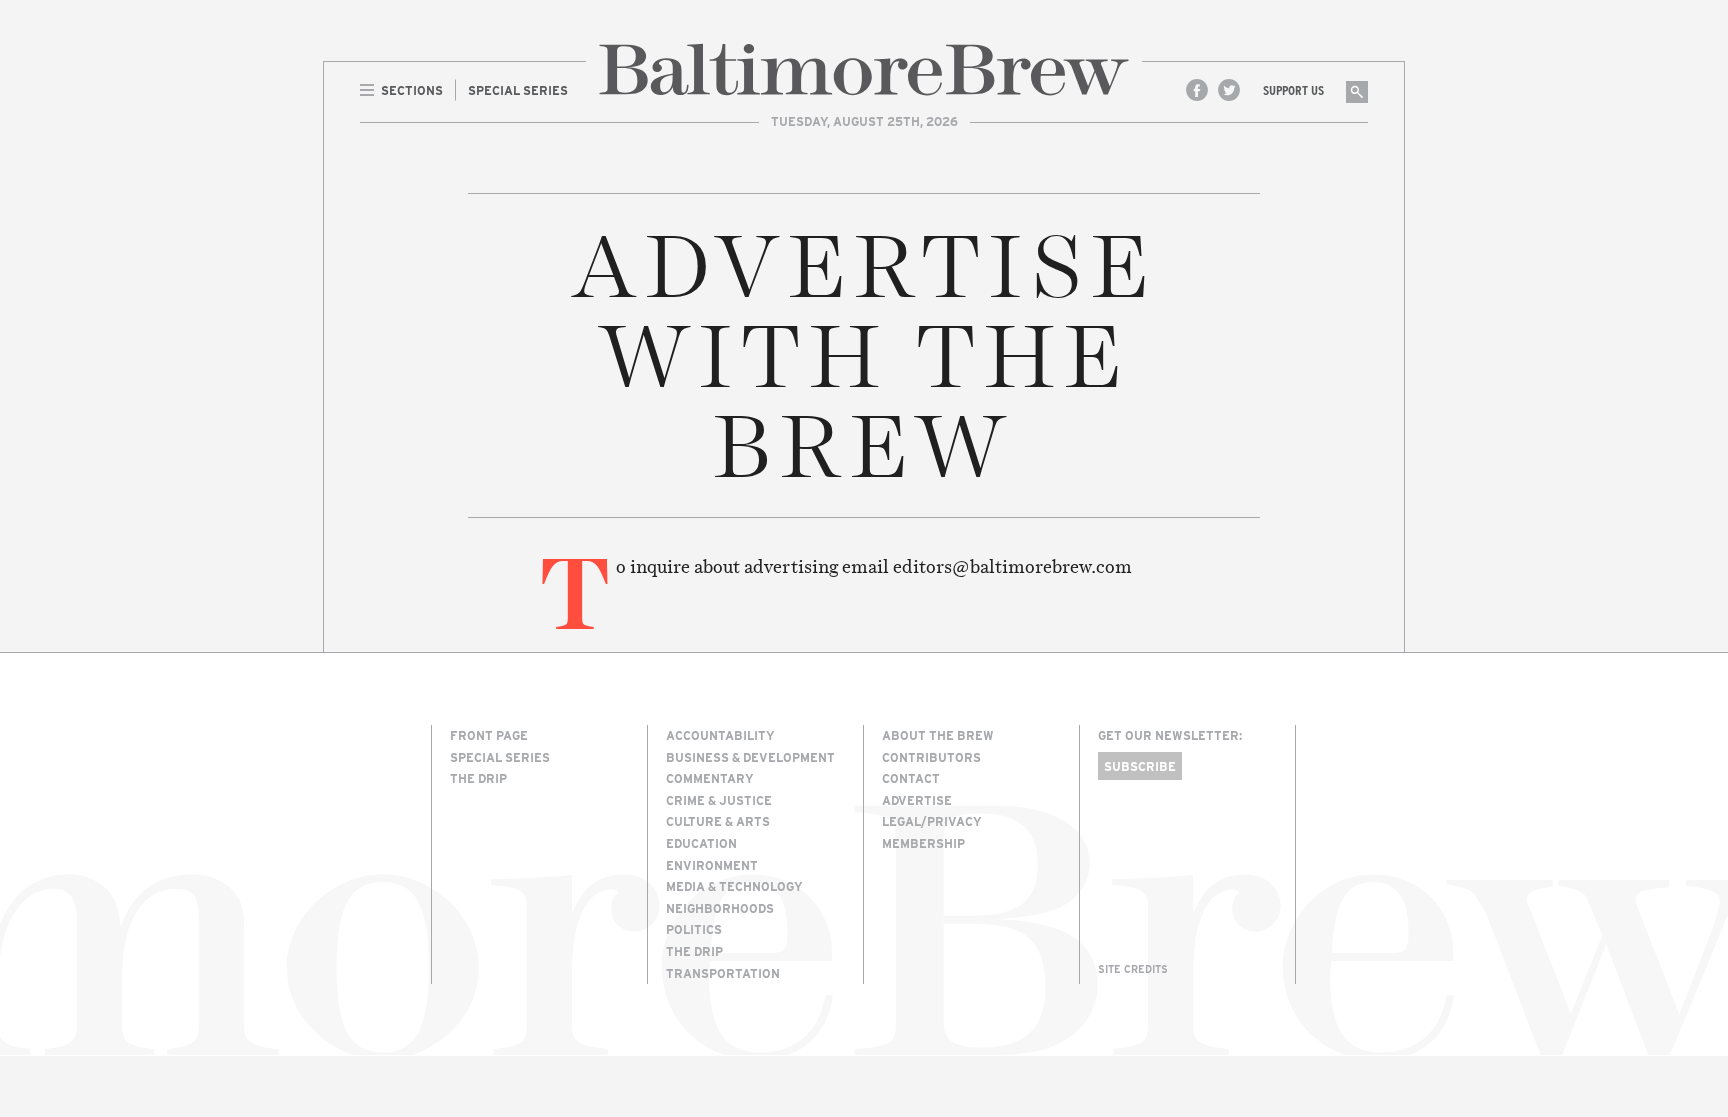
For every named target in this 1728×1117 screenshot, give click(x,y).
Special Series (500, 757)
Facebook (1197, 90)
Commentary (710, 778)
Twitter (1229, 90)
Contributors (931, 757)
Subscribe (1140, 766)
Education (701, 843)
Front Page (489, 735)
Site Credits (1133, 969)
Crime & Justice (719, 800)
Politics (694, 929)
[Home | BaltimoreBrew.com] (864, 69)
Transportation (723, 973)
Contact (911, 778)
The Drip (478, 778)
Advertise (917, 800)
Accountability (720, 735)
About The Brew (938, 735)
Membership (923, 843)
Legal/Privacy (932, 821)
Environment (712, 865)
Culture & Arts (718, 821)
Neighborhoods (720, 908)
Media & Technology (734, 886)
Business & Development (750, 757)
